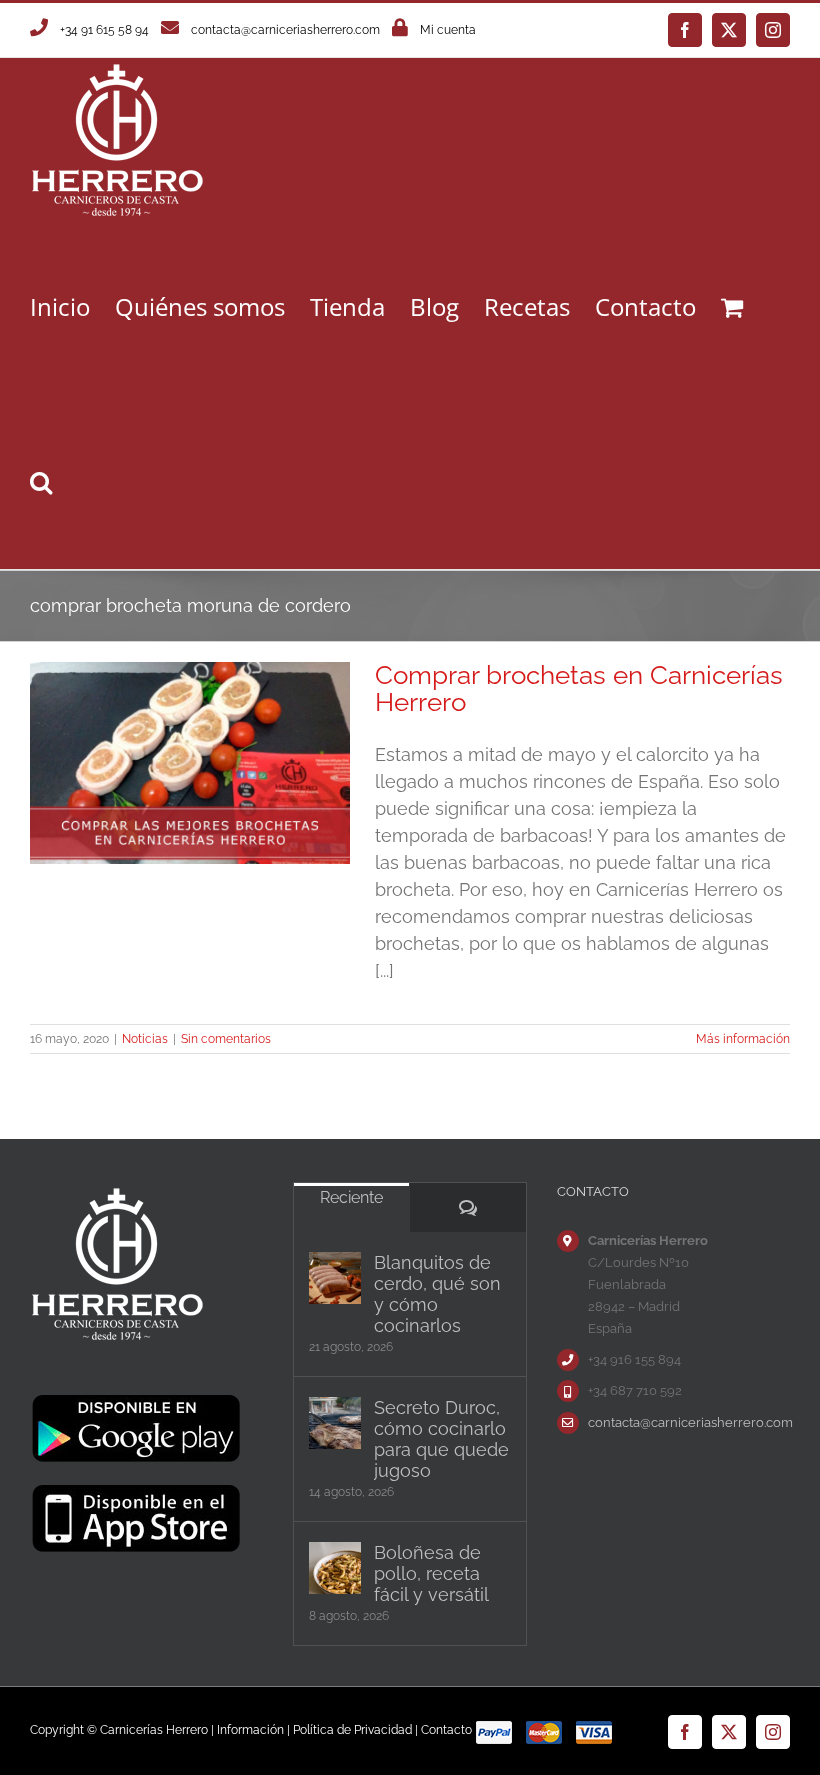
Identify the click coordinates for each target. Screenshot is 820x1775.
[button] (41, 481)
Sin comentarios (226, 1039)
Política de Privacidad (352, 1730)
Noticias (145, 1039)
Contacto (446, 1730)
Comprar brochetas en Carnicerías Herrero (579, 688)
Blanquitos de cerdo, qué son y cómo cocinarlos (437, 1294)
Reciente (351, 1197)
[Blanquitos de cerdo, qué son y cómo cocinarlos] (335, 1278)
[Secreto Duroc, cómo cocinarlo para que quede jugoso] (335, 1423)
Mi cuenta (448, 30)
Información (250, 1730)
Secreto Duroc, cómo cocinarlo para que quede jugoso (441, 1439)
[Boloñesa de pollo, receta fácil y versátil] (335, 1568)
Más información (743, 1039)
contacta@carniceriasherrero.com (285, 30)
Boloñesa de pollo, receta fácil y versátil (431, 1573)
